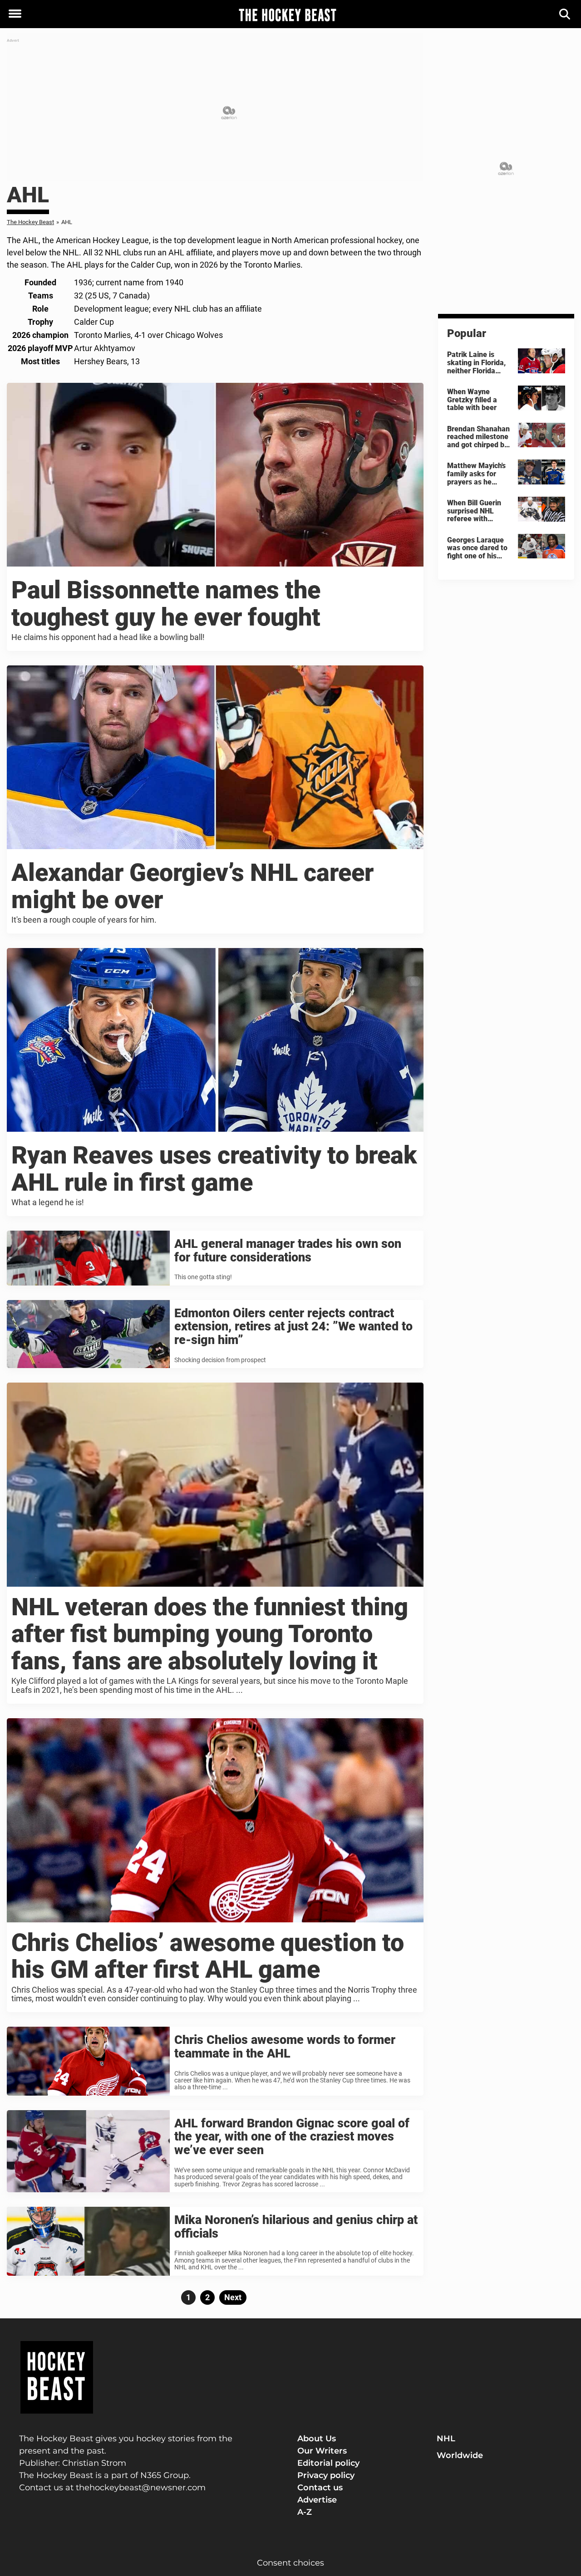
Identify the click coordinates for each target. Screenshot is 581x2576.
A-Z (305, 2512)
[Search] (565, 14)
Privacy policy (326, 2475)
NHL (446, 2439)
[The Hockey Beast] (287, 15)
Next (233, 2297)
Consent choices (290, 2563)
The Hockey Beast (30, 222)
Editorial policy (328, 2463)
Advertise (317, 2500)
